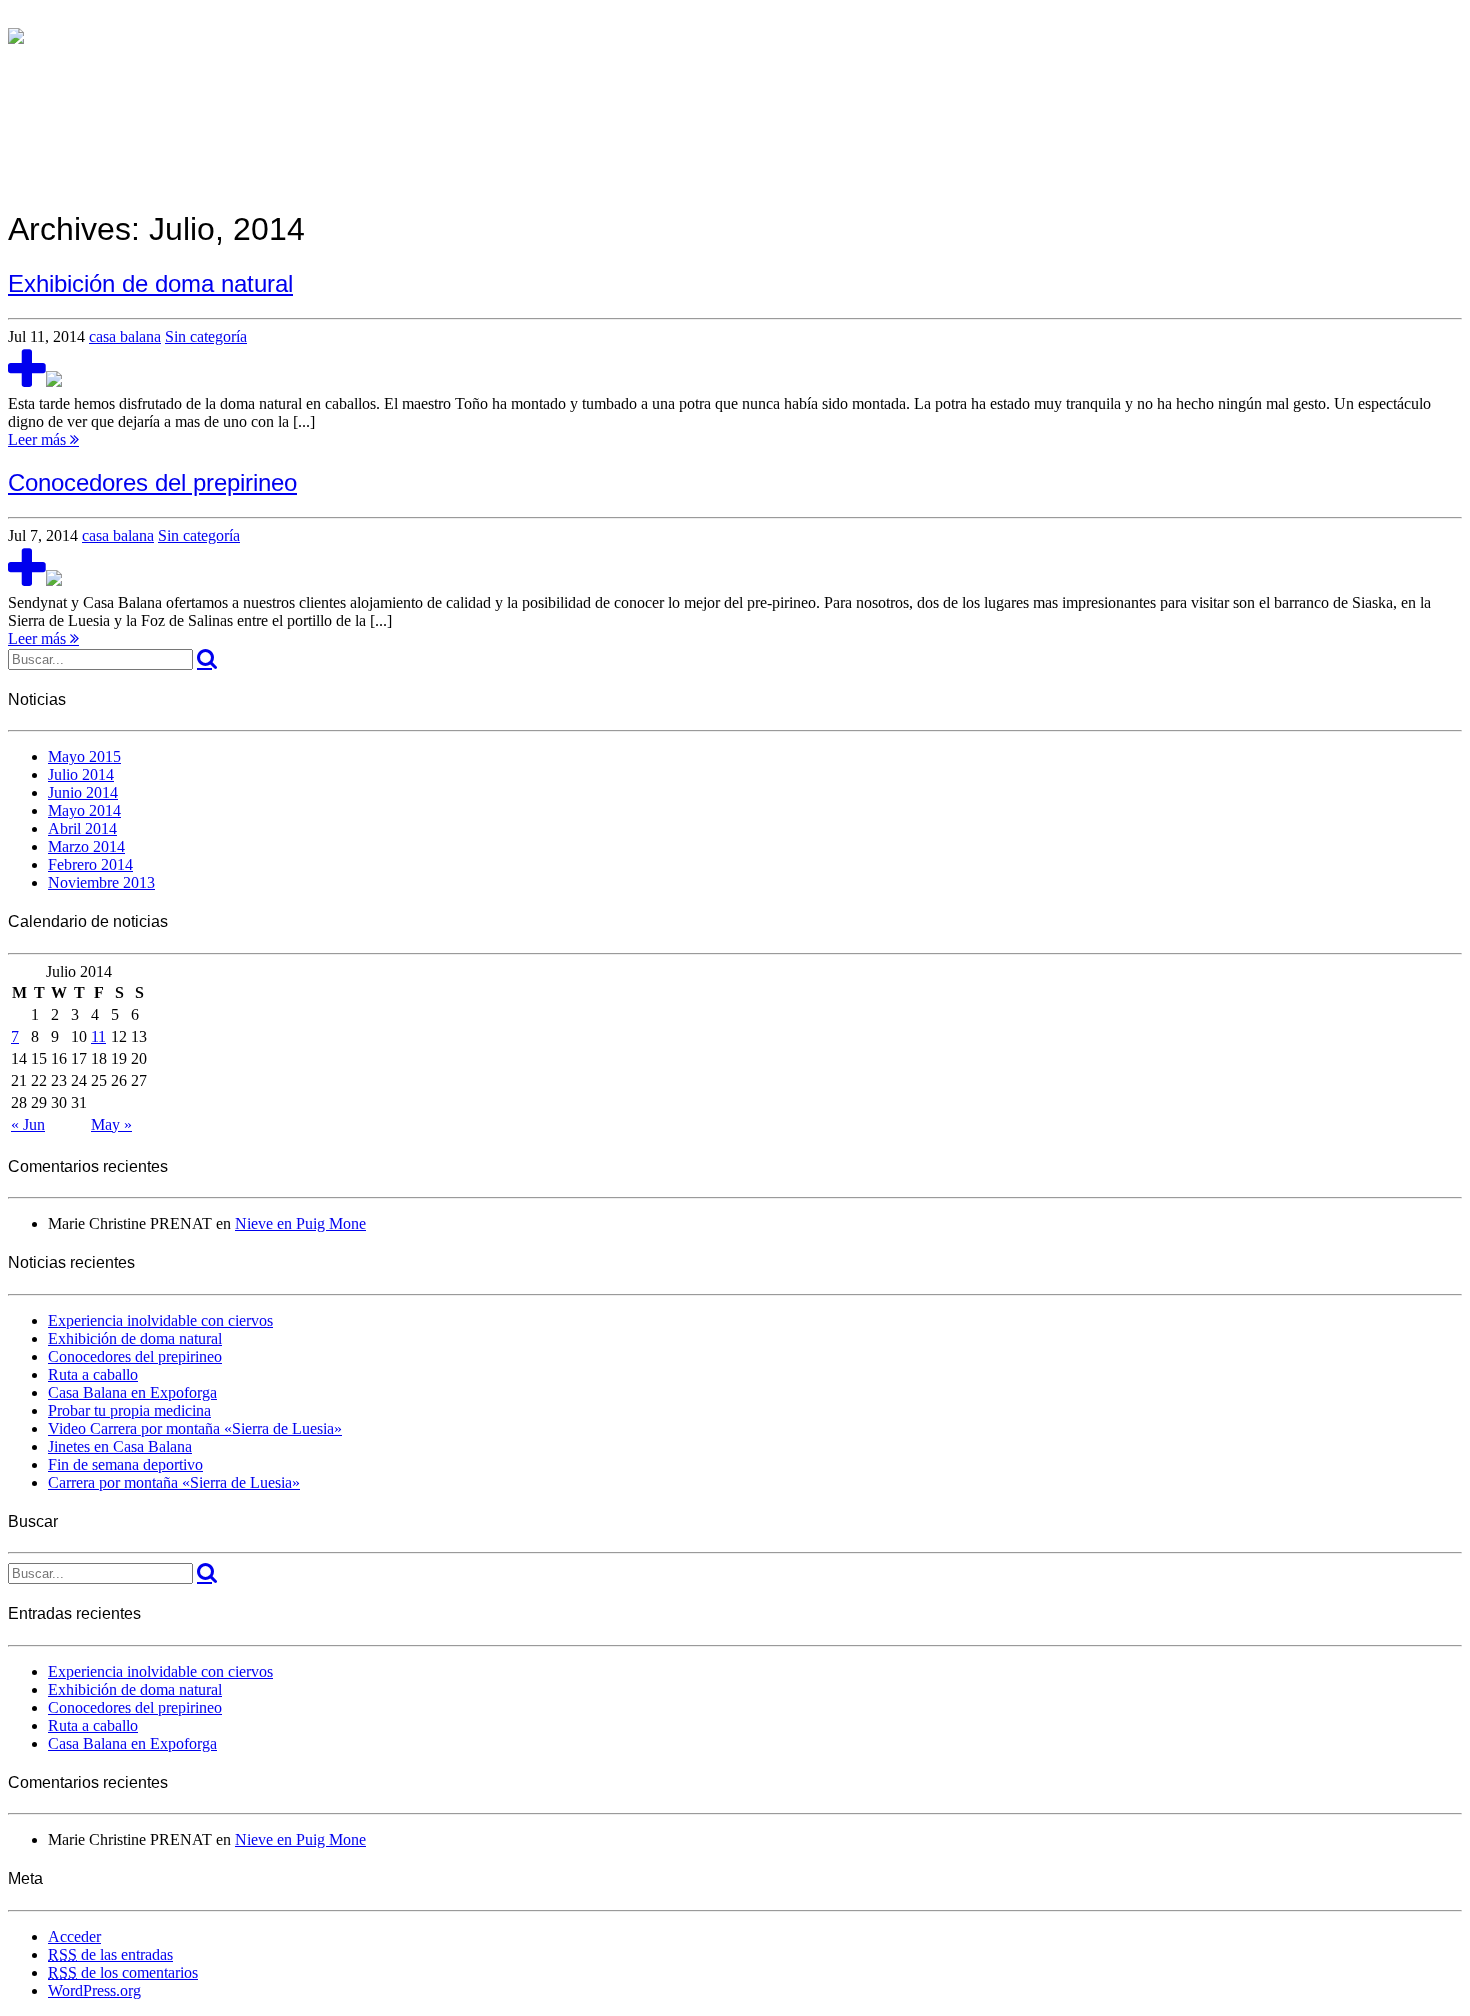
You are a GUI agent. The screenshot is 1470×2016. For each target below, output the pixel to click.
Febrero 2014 (90, 864)
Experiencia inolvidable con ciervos (160, 1320)
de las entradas (110, 1954)
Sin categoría (206, 336)
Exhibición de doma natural (135, 1338)
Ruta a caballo (93, 1374)
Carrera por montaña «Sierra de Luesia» (174, 1482)
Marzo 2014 (86, 846)
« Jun (28, 1124)
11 (98, 1036)
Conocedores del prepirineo (135, 1356)
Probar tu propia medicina (129, 1410)
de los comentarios (123, 1972)
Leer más (39, 439)
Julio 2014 (81, 774)
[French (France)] (56, 18)
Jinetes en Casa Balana (120, 1446)
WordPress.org (94, 1990)
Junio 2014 (83, 792)
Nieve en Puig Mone (300, 1223)
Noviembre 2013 (101, 882)
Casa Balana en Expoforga (132, 1392)
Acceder (74, 1936)
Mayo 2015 (84, 756)
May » (111, 1124)
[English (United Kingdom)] (36, 18)
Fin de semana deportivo (125, 1464)
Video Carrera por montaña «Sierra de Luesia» (195, 1428)
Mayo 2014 (84, 810)
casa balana (125, 336)
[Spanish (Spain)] (16, 18)
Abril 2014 (82, 828)
